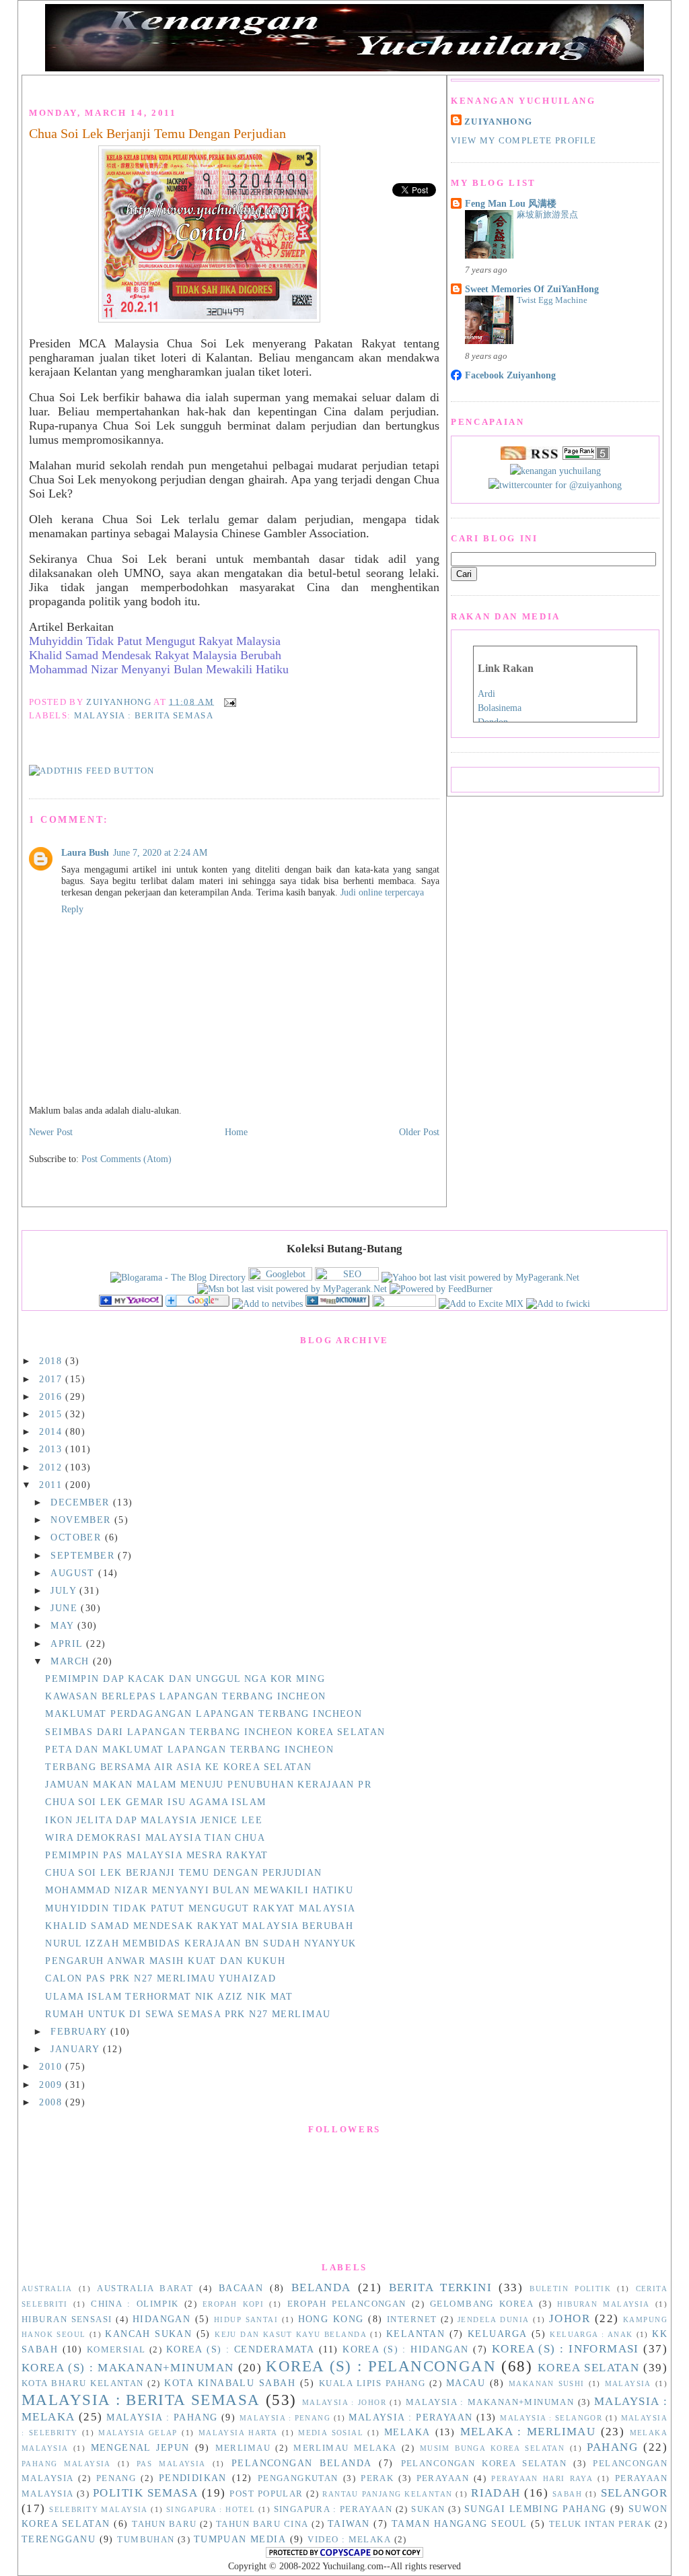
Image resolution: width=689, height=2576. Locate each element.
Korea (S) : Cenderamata (241, 2349)
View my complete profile (523, 140)
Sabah (567, 2494)
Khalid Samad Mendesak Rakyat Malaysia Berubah (155, 655)
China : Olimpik (135, 2304)
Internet (412, 2319)
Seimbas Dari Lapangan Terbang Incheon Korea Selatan (215, 1732)
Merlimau (243, 2448)
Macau (466, 2383)
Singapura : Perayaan (333, 2509)
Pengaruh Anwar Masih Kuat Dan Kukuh (165, 1961)
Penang (116, 2478)
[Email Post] (228, 701)
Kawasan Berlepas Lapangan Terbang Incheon (185, 1696)
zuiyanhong (498, 122)
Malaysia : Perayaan (410, 2417)
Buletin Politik (570, 2289)
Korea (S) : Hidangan (406, 2349)
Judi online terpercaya (382, 892)
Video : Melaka (349, 2540)
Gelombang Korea (482, 2304)
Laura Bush (85, 852)
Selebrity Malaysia (99, 2509)
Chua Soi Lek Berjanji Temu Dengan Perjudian (157, 133)
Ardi (486, 694)
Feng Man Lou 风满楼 (511, 203)
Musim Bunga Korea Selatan (493, 2448)
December (82, 1502)
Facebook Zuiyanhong (510, 375)
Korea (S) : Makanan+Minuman (128, 2368)
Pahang (612, 2447)
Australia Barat (145, 2289)
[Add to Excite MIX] (481, 1303)
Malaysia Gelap (138, 2433)
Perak (377, 2478)
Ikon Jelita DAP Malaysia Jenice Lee (154, 1820)
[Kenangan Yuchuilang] (131, 1303)
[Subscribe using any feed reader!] (92, 771)
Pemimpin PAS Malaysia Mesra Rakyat (156, 1855)
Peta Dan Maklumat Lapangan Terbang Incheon (189, 1749)
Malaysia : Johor (344, 2402)
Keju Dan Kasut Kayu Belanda (291, 2334)
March (72, 1661)
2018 (52, 1361)
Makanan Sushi (547, 2383)
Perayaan (443, 2478)
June (66, 1608)
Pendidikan (193, 2478)
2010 (52, 2066)
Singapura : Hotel (211, 2509)
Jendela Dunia (494, 2319)
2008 (52, 2102)
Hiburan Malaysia (603, 2304)
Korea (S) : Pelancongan (381, 2366)
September (84, 1555)
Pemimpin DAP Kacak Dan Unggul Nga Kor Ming (185, 1679)
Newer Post (51, 1132)
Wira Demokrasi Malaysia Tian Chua (155, 1837)
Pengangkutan (298, 2478)
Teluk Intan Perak (600, 2524)
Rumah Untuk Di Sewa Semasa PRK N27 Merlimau (188, 2014)
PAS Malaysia (171, 2464)
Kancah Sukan (148, 2334)
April (68, 1643)
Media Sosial (331, 2433)
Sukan (428, 2509)
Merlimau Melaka (345, 2448)
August (74, 1573)
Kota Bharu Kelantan (83, 2383)
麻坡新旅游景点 (547, 214)
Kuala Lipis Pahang (372, 2383)
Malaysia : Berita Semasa (144, 715)
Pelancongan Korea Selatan (484, 2464)
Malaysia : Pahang (162, 2417)
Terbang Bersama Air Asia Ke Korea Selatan (178, 1767)
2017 (52, 1379)
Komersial (116, 2350)
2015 (52, 1414)
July (65, 1590)
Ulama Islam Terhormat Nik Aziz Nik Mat (169, 1996)
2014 (52, 1431)
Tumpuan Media (240, 2539)
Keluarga (497, 2334)
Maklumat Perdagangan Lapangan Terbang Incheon (204, 1714)
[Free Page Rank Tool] (586, 456)
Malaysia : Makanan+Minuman (490, 2402)
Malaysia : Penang (285, 2418)
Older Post (419, 1132)
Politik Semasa (145, 2493)
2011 (52, 1485)
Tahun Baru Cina (262, 2524)
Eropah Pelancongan (347, 2304)
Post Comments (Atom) (126, 1159)
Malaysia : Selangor (551, 2418)
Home (236, 1132)
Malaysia (628, 2383)
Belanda (321, 2287)
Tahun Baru (164, 2524)
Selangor (634, 2493)
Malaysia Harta (238, 2433)
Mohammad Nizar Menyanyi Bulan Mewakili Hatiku (159, 669)
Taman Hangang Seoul (459, 2523)
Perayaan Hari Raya (542, 2478)
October (77, 1537)
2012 (52, 1467)
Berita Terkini (441, 2287)
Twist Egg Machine (552, 300)
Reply (72, 909)
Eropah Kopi (233, 2304)
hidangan (161, 2319)
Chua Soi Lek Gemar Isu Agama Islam (155, 1802)
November (82, 1520)
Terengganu (59, 2539)
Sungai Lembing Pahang (536, 2509)
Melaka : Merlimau (528, 2432)
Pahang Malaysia (66, 2464)
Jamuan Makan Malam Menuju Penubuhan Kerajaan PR (208, 1784)
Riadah (496, 2493)
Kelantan (415, 2334)
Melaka (407, 2432)
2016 (52, 1396)
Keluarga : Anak (591, 2334)
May (64, 1625)
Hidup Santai (246, 2319)
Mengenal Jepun (140, 2447)
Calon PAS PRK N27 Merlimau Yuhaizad (160, 1978)
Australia (47, 2289)
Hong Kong (331, 2319)
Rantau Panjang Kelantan (387, 2494)
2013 (52, 1449)
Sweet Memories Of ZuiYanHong (532, 289)
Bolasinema (500, 708)
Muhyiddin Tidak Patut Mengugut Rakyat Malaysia (155, 641)
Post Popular (266, 2494)
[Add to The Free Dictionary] (337, 1303)
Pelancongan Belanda (302, 2463)
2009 (52, 2084)
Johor (570, 2318)
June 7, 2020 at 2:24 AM (160, 852)
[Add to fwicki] (558, 1303)
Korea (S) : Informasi (566, 2349)
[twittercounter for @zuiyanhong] (555, 485)
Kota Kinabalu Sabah (230, 2383)
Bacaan (241, 2288)
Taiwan (349, 2523)
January (76, 2049)
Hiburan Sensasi (67, 2319)
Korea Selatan (588, 2368)
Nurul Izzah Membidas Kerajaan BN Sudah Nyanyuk (201, 1943)
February (80, 2031)
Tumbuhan (146, 2540)
